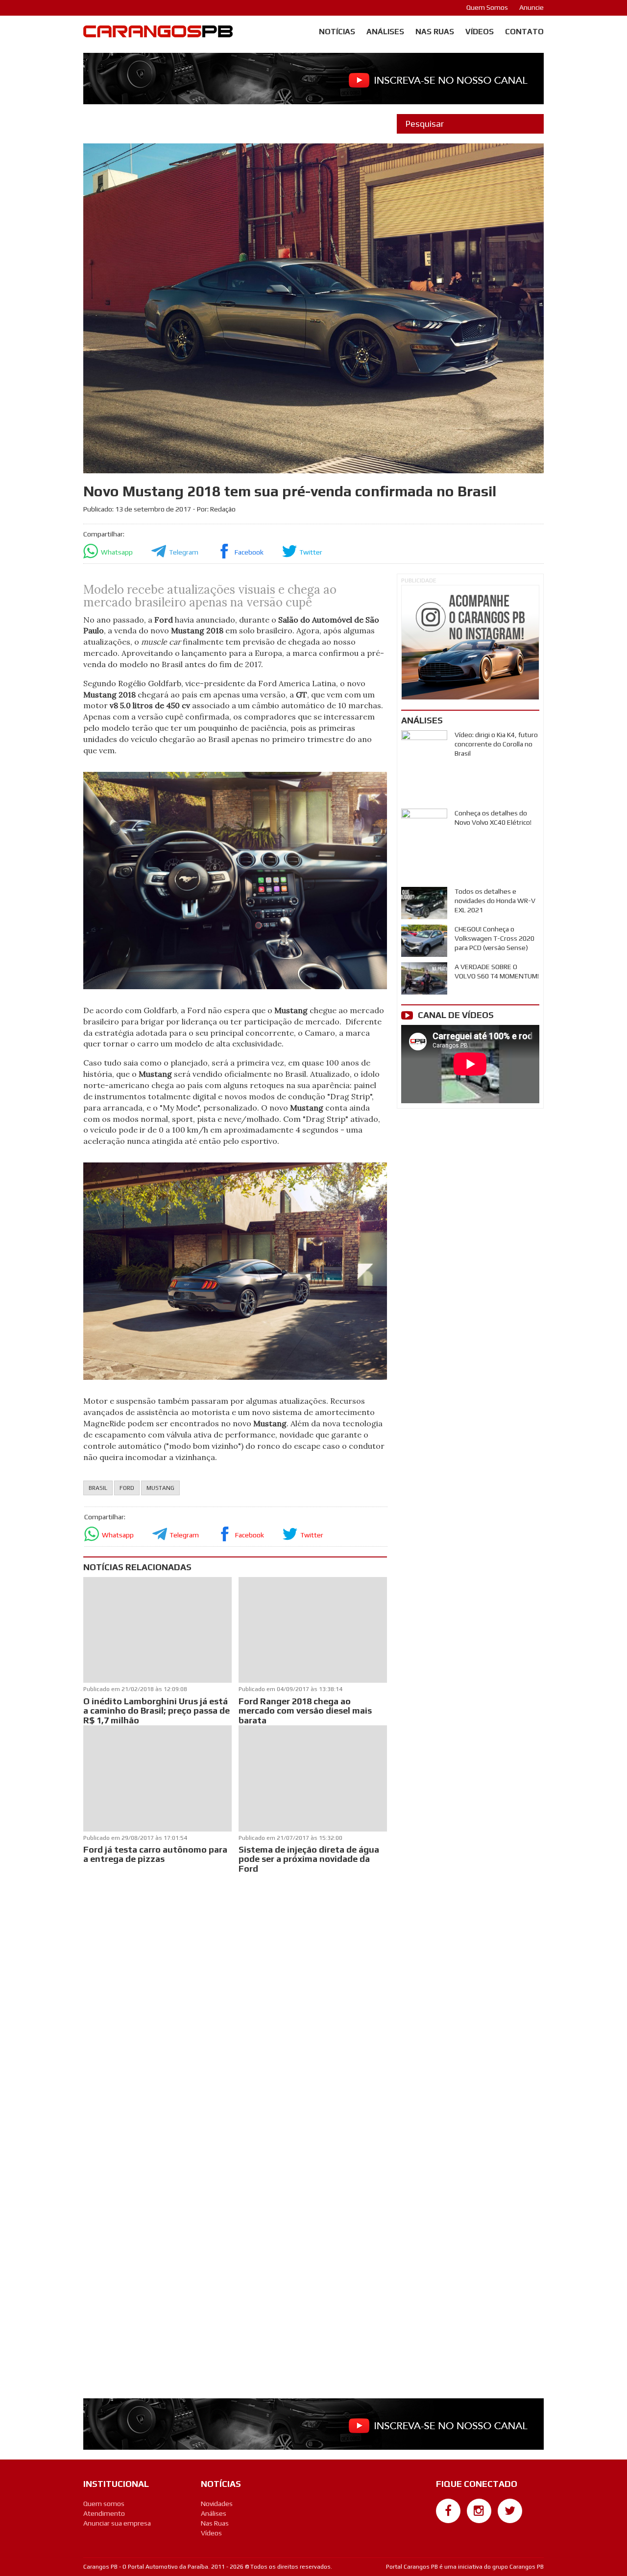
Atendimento (104, 2513)
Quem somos (104, 2504)
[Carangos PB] (158, 34)
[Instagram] (479, 2511)
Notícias (337, 32)
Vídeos (480, 32)
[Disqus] (235, 2006)
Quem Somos (487, 7)
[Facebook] (448, 2511)
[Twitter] (510, 2511)
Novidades (217, 2504)
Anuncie (531, 7)
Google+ (448, 2528)
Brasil (98, 1488)
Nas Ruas (435, 32)
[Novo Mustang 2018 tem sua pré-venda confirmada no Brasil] (235, 880)
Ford (127, 1488)
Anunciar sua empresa (117, 2523)
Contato (524, 32)
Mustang (160, 1488)
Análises (385, 32)
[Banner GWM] (470, 642)
